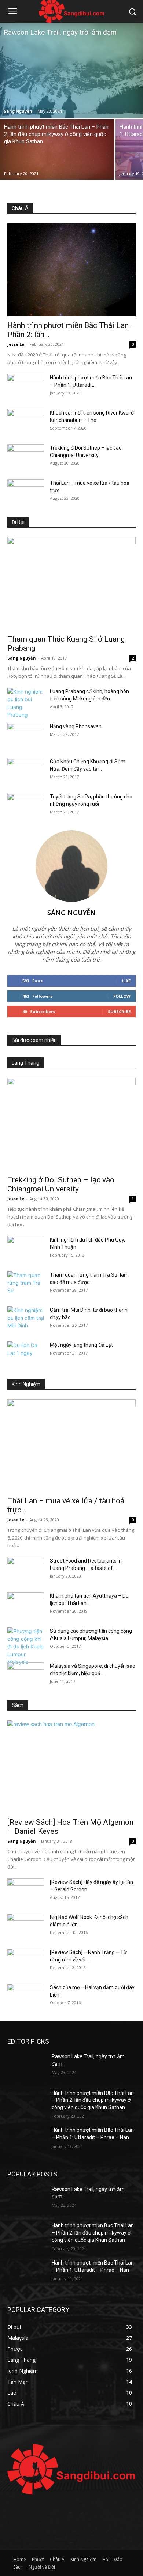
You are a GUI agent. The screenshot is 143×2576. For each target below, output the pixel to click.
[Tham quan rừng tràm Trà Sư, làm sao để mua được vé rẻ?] (26, 1284)
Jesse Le (16, 344)
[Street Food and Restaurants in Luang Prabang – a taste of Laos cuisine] (26, 1570)
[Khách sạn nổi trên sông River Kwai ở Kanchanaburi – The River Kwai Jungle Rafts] (26, 422)
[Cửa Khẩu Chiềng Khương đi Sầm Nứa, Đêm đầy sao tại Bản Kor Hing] (26, 771)
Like (126, 981)
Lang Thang (25, 1063)
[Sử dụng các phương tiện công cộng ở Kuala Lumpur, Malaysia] (26, 1646)
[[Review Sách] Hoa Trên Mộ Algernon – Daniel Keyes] (71, 1767)
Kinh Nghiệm (26, 1384)
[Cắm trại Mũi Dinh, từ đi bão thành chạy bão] (26, 1319)
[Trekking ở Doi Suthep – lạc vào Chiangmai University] (26, 457)
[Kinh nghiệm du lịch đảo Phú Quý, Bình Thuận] (26, 1249)
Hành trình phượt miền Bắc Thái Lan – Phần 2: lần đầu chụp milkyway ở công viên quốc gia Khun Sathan (93, 2100)
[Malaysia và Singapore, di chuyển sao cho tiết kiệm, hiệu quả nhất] (26, 1675)
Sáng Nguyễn (18, 111)
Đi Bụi (18, 522)
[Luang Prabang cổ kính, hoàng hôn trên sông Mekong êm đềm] (26, 703)
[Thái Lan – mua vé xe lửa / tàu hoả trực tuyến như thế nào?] (26, 492)
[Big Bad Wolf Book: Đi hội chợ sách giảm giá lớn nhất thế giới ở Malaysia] (26, 1926)
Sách (18, 1705)
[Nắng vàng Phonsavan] (26, 736)
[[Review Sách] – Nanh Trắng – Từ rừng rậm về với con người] (26, 1961)
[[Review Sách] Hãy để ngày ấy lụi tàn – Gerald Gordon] (26, 1891)
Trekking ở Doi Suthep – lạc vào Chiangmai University (61, 1184)
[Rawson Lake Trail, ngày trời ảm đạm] (71, 71)
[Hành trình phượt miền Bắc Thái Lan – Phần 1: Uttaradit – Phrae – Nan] (26, 387)
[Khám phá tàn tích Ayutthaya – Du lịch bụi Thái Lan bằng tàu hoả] (26, 1605)
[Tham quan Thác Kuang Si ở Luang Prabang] (71, 583)
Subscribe (119, 1011)
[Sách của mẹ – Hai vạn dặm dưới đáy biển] (26, 1997)
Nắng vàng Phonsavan (76, 726)
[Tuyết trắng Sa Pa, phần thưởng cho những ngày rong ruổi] (26, 806)
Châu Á (20, 208)
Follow (122, 996)
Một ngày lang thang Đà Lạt (81, 1345)
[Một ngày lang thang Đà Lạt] (26, 1354)
